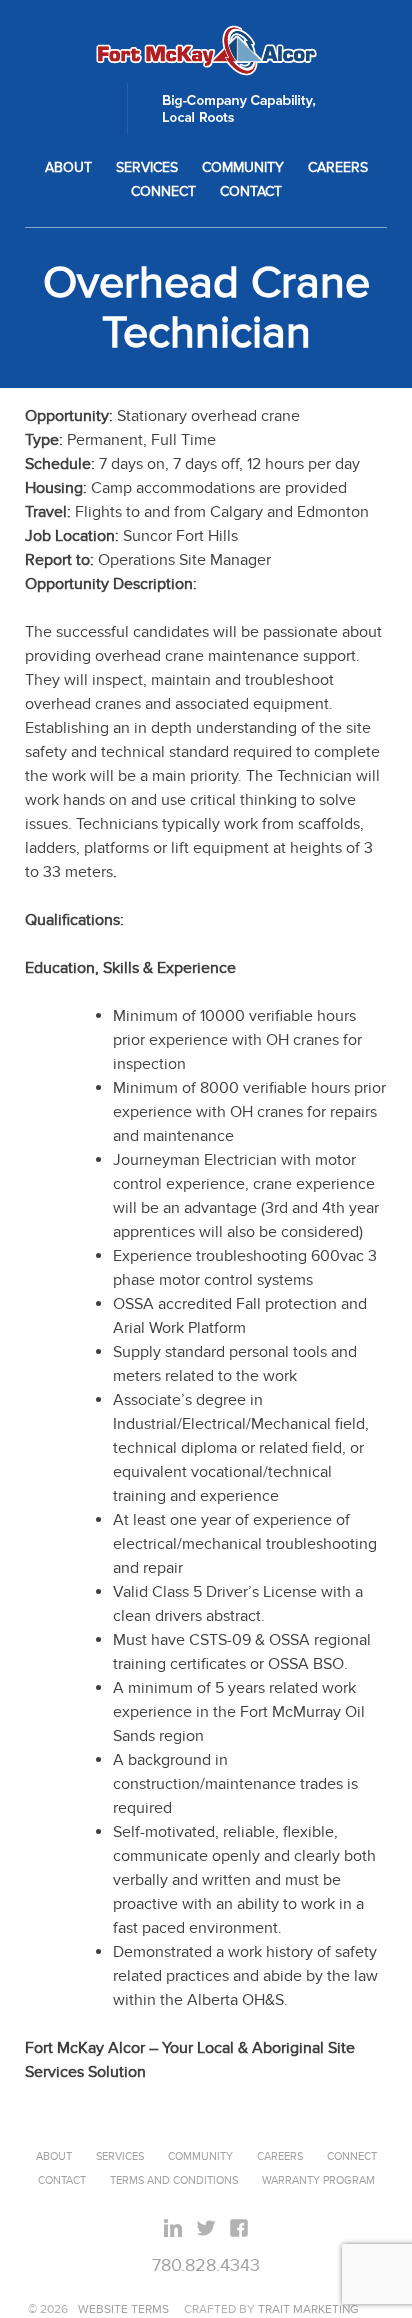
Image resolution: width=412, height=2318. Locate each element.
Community (243, 168)
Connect (163, 192)
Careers (338, 168)
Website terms (123, 2309)
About (68, 168)
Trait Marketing (308, 2309)
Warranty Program (318, 2180)
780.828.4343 (206, 2265)
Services (147, 168)
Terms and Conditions (174, 2180)
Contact (251, 192)
